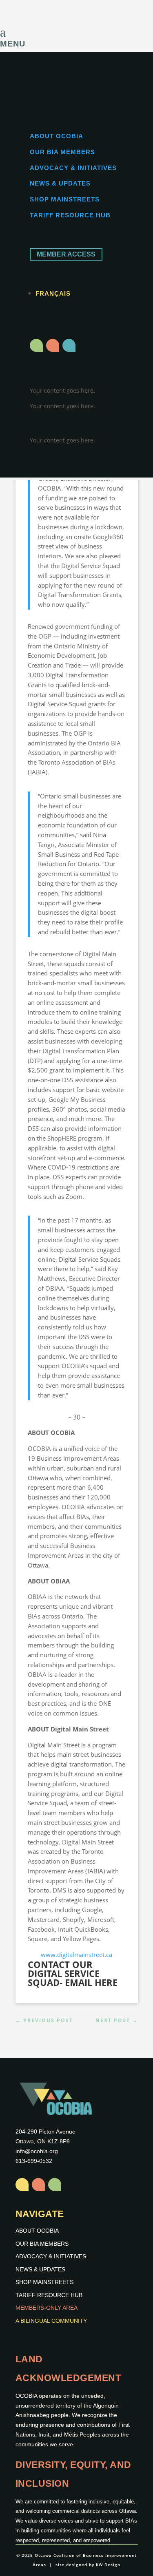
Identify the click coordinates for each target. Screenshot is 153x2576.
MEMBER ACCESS (66, 254)
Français (53, 293)
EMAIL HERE (91, 1982)
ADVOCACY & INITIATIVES (73, 168)
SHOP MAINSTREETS (65, 199)
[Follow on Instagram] (36, 345)
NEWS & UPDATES (60, 183)
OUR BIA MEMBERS (62, 152)
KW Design (108, 2565)
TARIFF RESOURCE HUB (70, 215)
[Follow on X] (53, 345)
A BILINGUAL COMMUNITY (51, 2321)
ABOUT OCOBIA (57, 136)
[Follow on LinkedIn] (69, 345)
